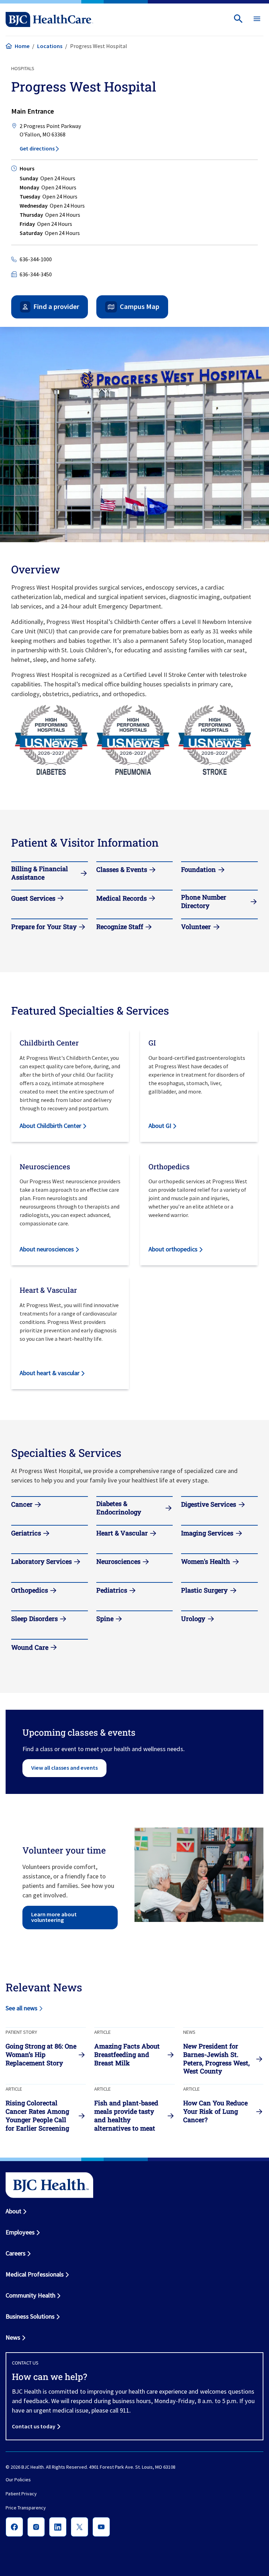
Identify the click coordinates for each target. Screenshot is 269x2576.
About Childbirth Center (50, 1126)
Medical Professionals (35, 2274)
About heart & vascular (50, 1373)
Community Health (30, 2295)
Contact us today (34, 2426)
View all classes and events (64, 1768)
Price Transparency (26, 2508)
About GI (160, 1126)
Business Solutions (30, 2316)
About (13, 2211)
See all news (22, 2008)
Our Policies (18, 2480)
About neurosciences (47, 1249)
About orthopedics (173, 1249)
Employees (20, 2232)
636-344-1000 (36, 259)
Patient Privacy (21, 2494)
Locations (50, 46)
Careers (16, 2253)
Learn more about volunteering (54, 1917)
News (13, 2337)
